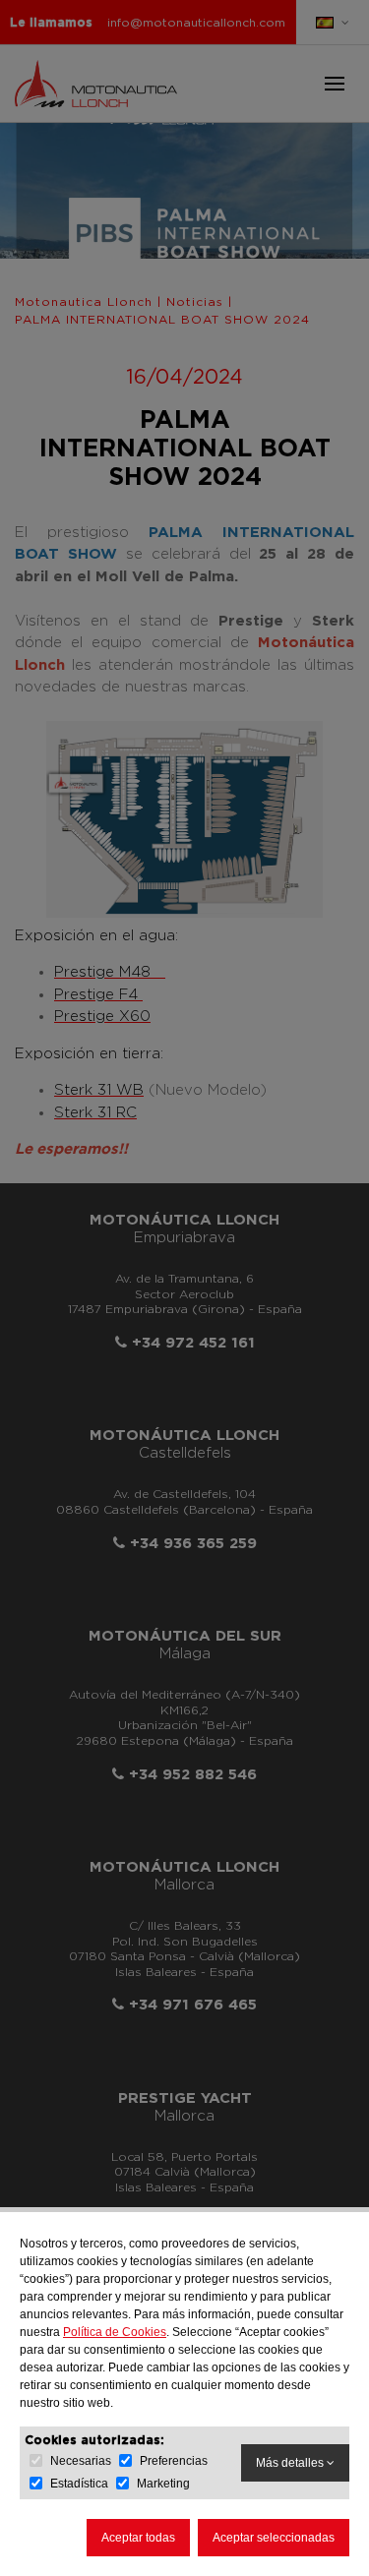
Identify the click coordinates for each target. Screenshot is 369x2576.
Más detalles (291, 2463)
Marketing (163, 2484)
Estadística (79, 2484)
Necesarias (81, 2461)
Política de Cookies (115, 2332)
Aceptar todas (138, 2538)
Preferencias (174, 2461)
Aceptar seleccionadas (274, 2538)
